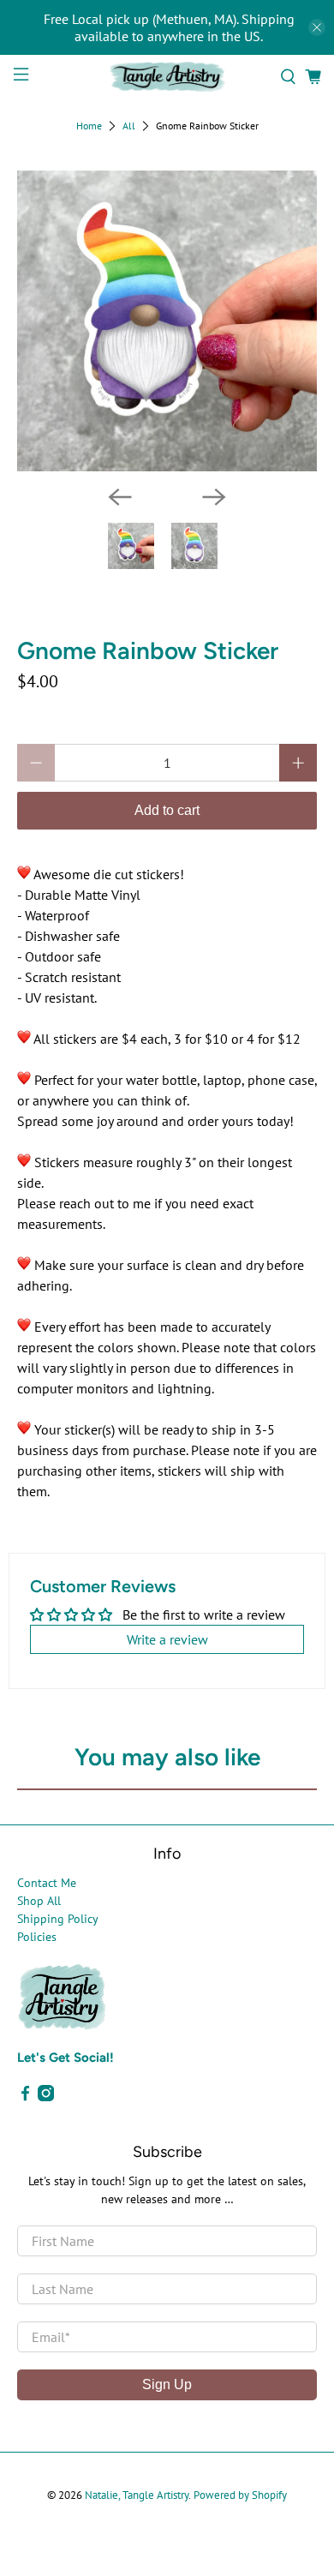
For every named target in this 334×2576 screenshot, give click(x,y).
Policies (37, 1937)
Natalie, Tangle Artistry (137, 2495)
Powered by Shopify (240, 2495)
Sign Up (167, 2384)
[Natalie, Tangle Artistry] (167, 77)
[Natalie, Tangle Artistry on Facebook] (25, 2097)
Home (89, 126)
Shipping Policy (58, 1919)
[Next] (214, 497)
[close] (317, 27)
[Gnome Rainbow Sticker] (167, 321)
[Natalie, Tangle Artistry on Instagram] (46, 2097)
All (129, 126)
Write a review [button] (167, 1639)
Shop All (39, 1901)
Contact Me (47, 1883)
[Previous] (120, 497)
